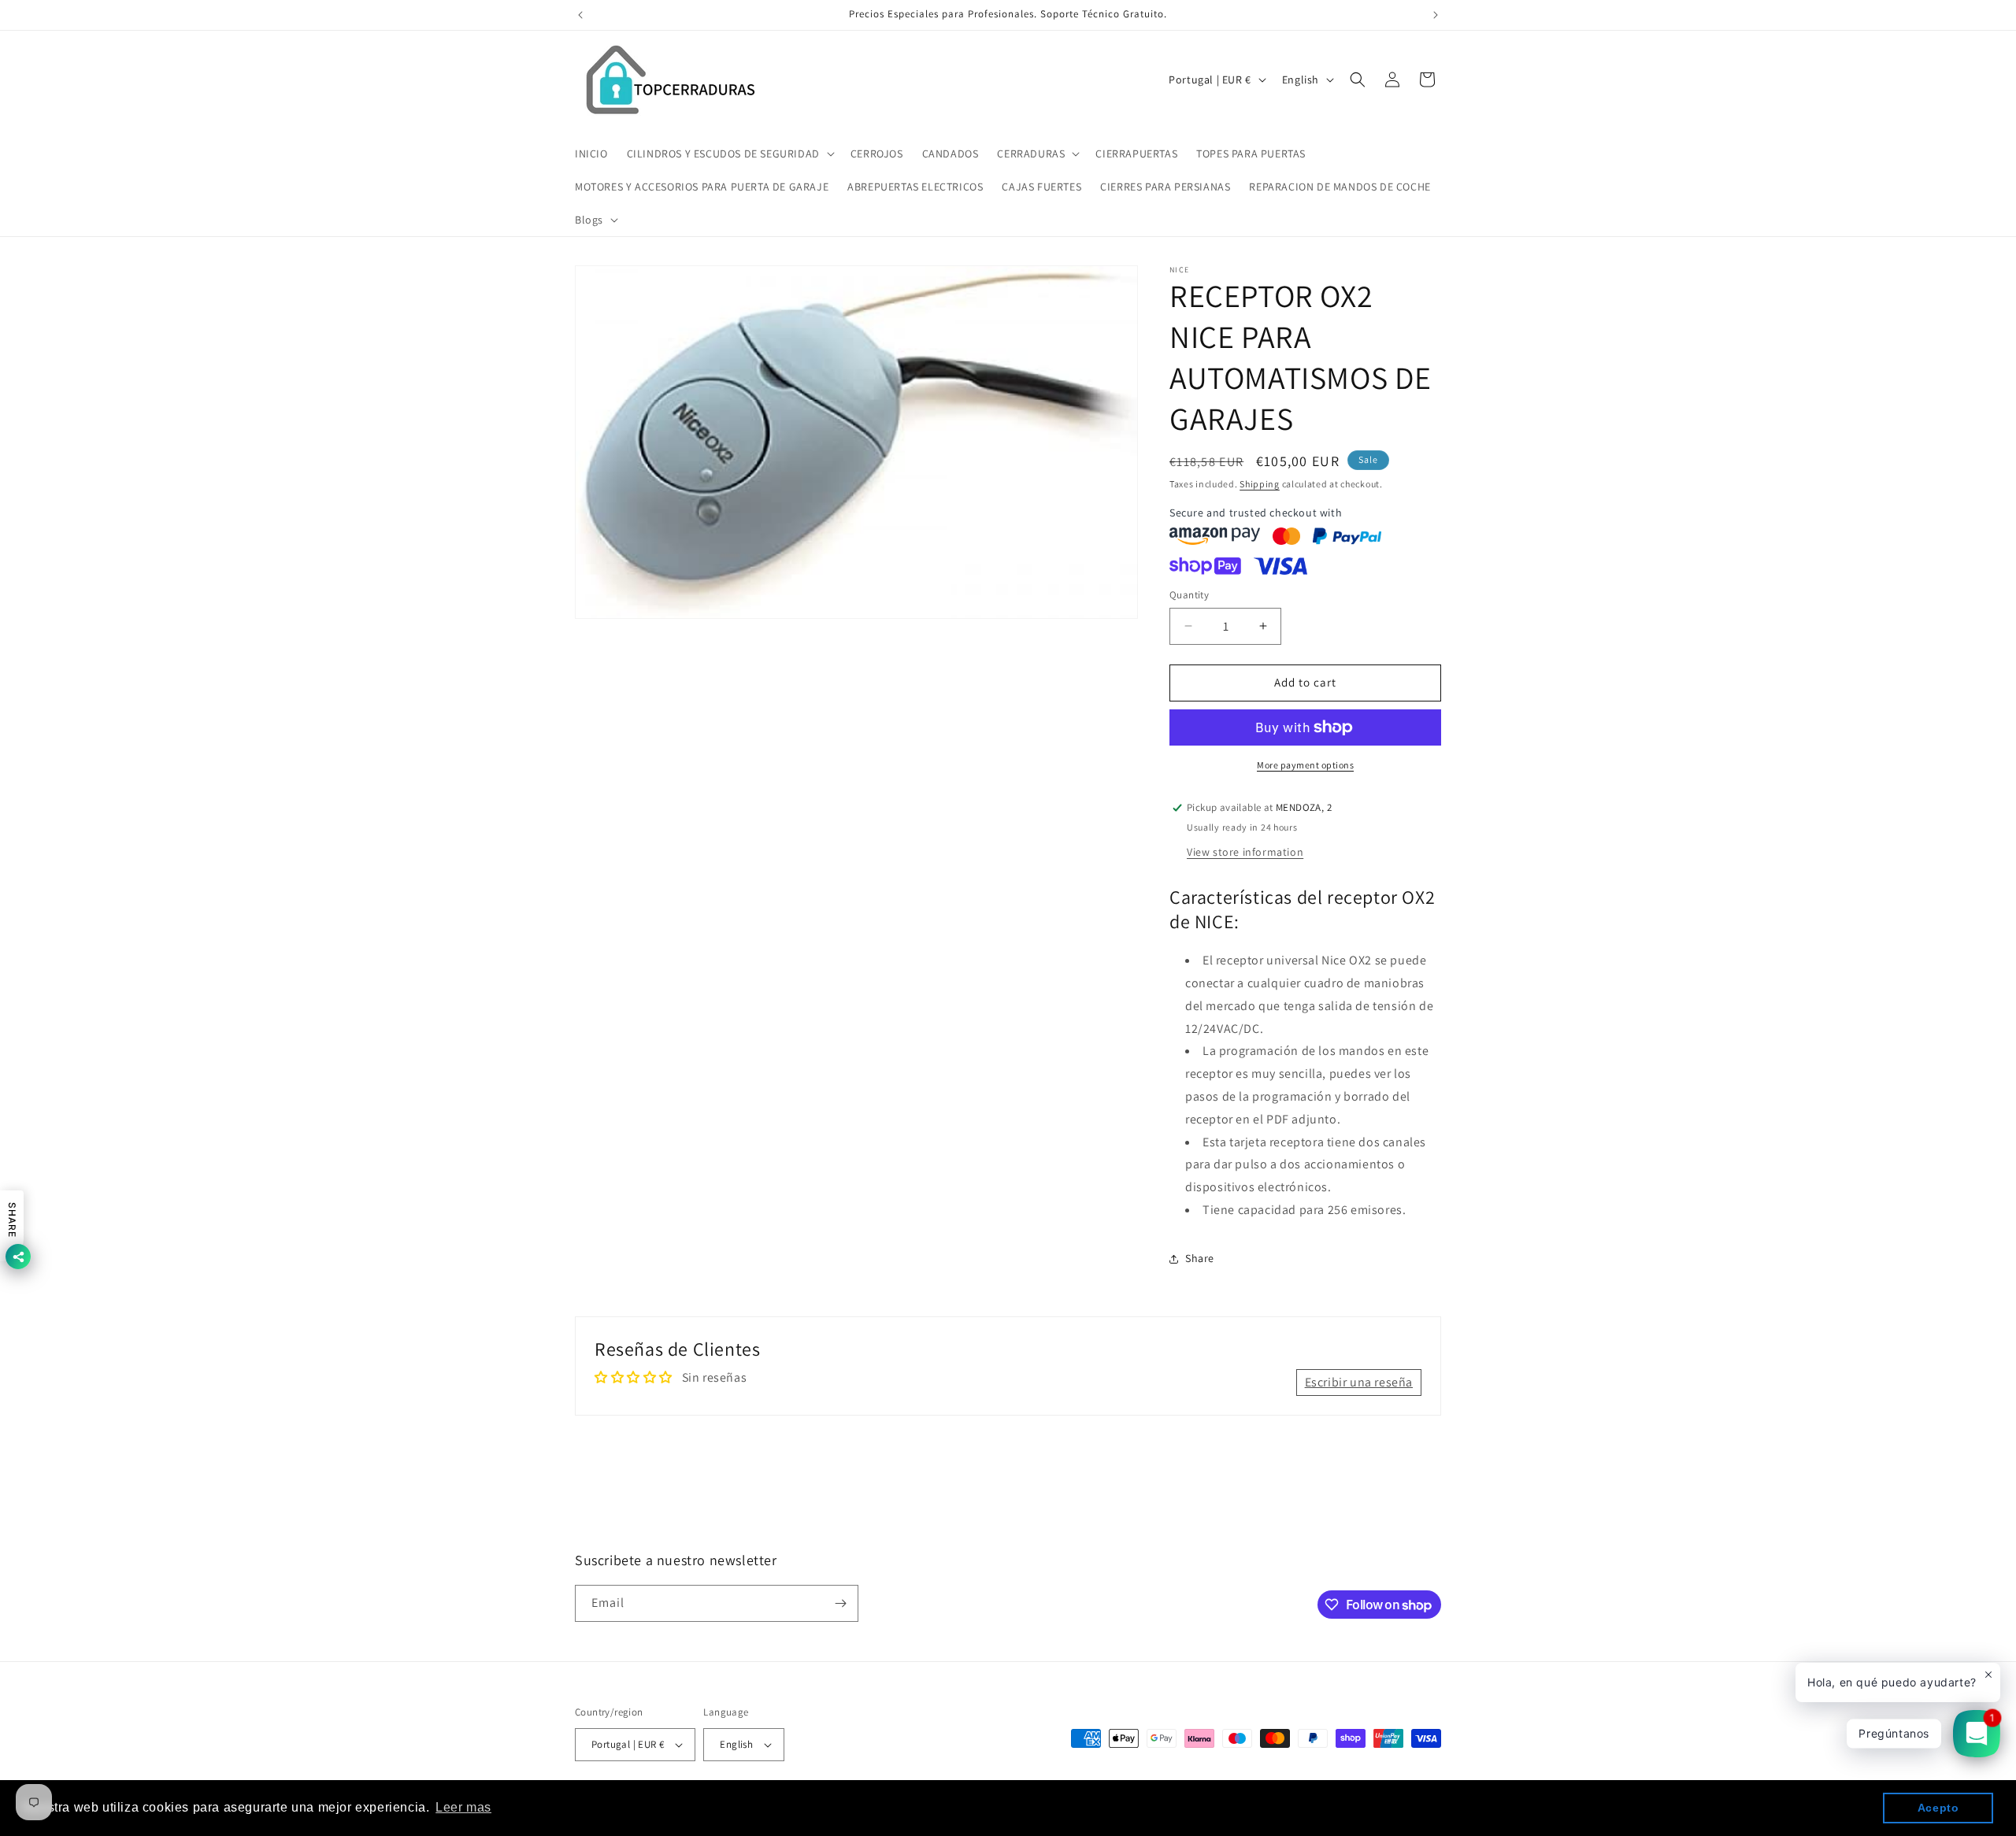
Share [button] (1200, 1258)
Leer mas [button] (463, 1807)
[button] (729, 154)
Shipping (1260, 484)
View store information (1245, 852)
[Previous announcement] (580, 15)
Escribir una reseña (1359, 1381)
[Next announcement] (1436, 15)
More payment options (1305, 765)
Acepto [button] (1938, 1808)
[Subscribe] (840, 1603)
